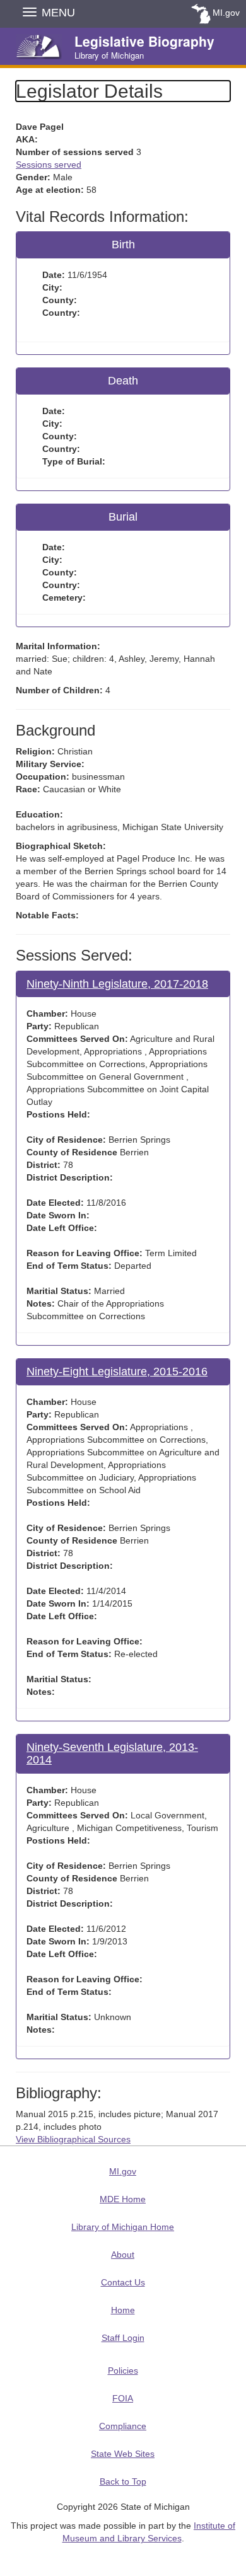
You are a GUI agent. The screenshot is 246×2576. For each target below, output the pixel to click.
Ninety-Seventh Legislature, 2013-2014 (112, 1753)
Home (123, 2310)
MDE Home (123, 2199)
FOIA (123, 2398)
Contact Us (123, 2282)
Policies (123, 2371)
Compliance (123, 2426)
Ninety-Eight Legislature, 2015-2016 (117, 1372)
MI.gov (226, 13)
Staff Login (123, 2338)
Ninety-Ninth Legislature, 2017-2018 (117, 984)
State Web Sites (123, 2454)
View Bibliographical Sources (73, 2139)
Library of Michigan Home (123, 2227)
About (123, 2255)
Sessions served (49, 165)
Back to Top (123, 2481)
